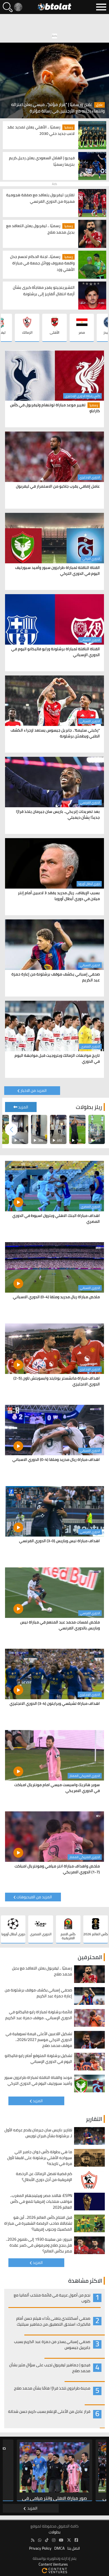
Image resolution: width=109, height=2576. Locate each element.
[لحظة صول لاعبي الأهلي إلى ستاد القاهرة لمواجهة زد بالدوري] (20, 1129)
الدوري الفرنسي (90, 802)
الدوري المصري (90, 1046)
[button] (11, 1130)
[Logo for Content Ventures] (54, 2570)
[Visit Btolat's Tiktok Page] (47, 2540)
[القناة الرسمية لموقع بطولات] (40, 2540)
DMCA (59, 2548)
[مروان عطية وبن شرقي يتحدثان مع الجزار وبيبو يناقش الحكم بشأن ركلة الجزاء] (97, 1129)
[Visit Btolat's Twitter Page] (69, 2540)
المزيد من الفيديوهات (34, 1897)
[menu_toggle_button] (101, 7)
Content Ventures (53, 2564)
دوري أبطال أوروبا (89, 884)
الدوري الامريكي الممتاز (85, 1776)
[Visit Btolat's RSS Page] (33, 2540)
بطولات (54, 2532)
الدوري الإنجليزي (90, 477)
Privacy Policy (40, 2548)
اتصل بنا (74, 2548)
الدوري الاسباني (90, 640)
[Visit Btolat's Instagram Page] (54, 2540)
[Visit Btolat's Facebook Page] (76, 2540)
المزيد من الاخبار (34, 1090)
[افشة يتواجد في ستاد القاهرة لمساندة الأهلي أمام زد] (58, 1129)
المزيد (23, 1107)
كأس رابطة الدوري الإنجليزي (82, 396)
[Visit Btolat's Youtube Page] (61, 2540)
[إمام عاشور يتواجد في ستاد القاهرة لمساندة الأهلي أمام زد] (39, 1129)
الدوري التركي (91, 559)
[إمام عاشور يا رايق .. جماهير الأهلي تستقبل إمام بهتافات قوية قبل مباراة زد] (78, 1129)
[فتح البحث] (8, 7)
